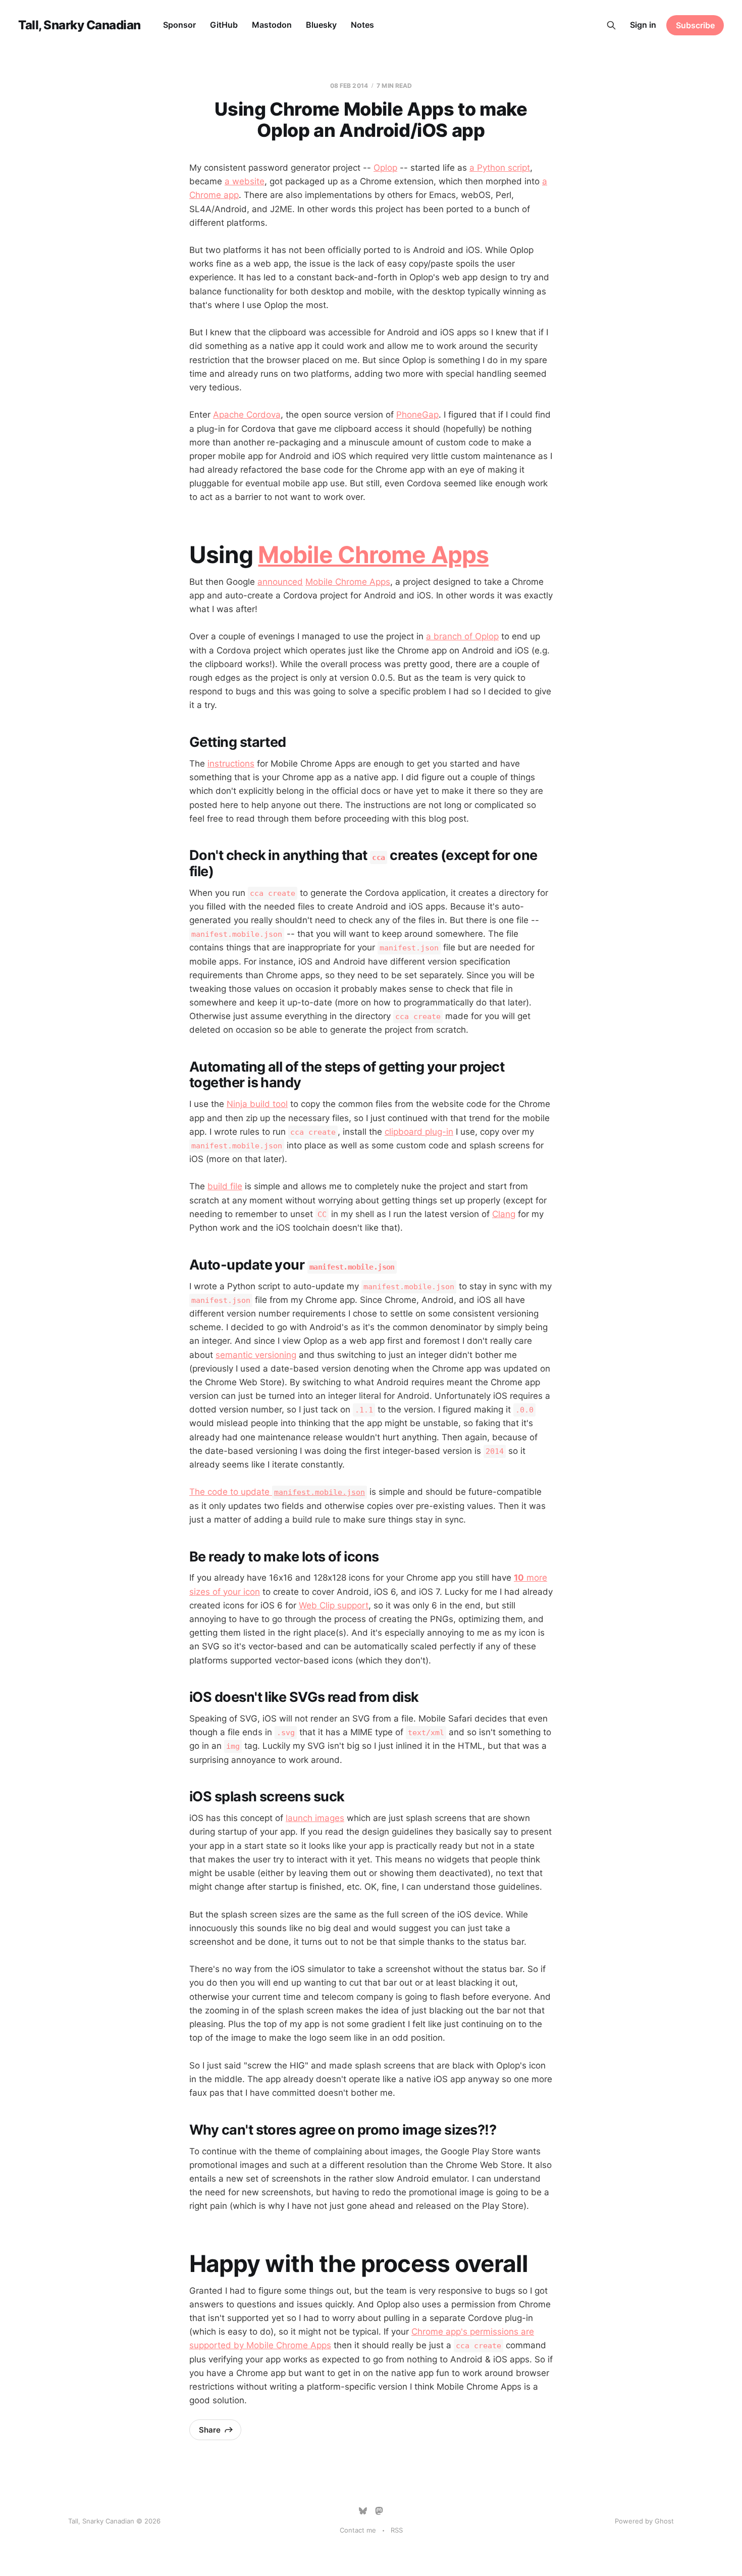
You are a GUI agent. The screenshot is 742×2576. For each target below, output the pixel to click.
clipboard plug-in (419, 1132)
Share (210, 2430)
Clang (504, 1214)
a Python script (500, 168)
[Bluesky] (363, 2511)
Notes (362, 25)
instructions (231, 764)
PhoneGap (417, 415)
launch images (315, 1818)
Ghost (664, 2521)
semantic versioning (256, 1355)
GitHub (224, 25)
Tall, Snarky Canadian (79, 25)
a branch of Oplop (462, 636)
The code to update (277, 1492)
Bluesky (321, 25)
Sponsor (179, 25)
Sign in (643, 25)
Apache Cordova (247, 415)
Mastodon (272, 25)
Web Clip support (334, 1605)
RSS (397, 2530)
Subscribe (695, 25)
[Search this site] (611, 25)
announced (280, 582)
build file (225, 1186)
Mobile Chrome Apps (373, 554)
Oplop (385, 168)
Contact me (358, 2530)
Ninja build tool (257, 1104)
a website (245, 181)
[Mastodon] (379, 2511)
